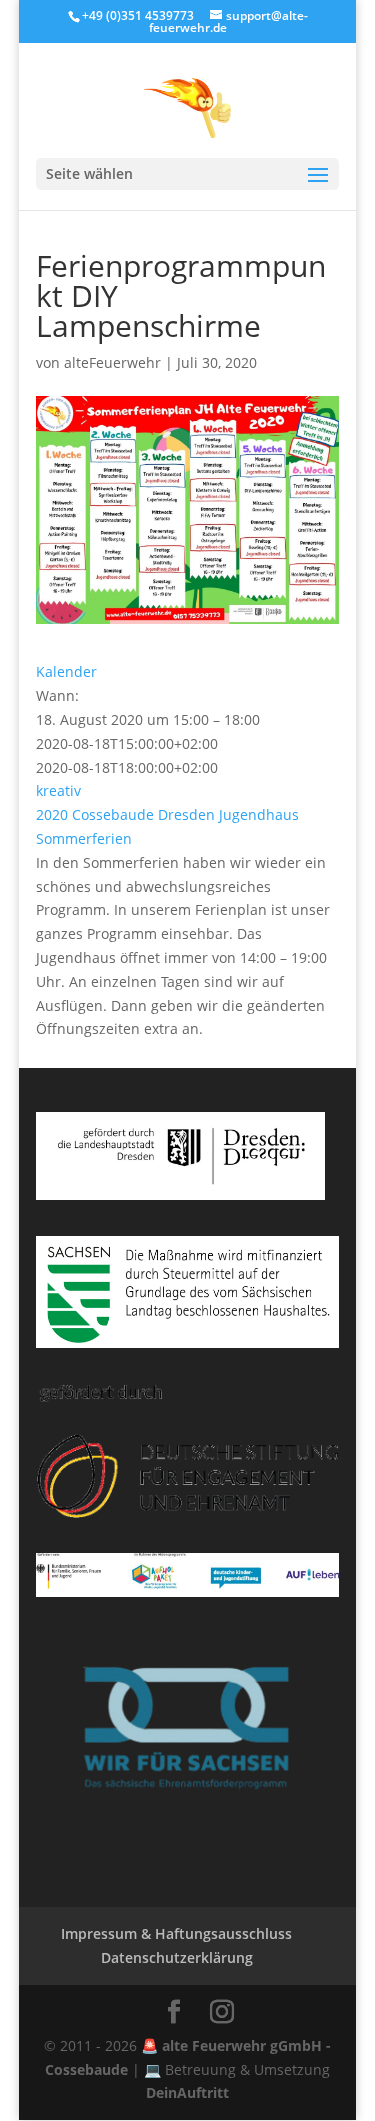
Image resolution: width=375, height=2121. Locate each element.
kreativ (58, 790)
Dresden (186, 814)
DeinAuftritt (187, 2092)
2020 (52, 814)
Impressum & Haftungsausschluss (176, 1933)
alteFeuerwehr (112, 362)
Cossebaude (113, 814)
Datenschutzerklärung (177, 1957)
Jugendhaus (259, 814)
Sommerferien (84, 838)
